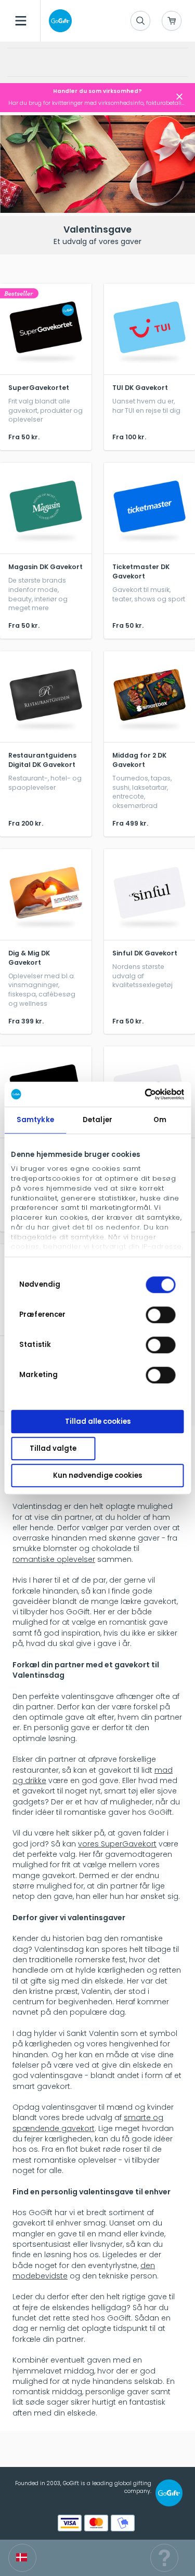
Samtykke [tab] (35, 1120)
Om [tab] (160, 1120)
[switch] (161, 1315)
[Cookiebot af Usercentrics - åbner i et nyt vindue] (140, 1094)
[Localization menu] (22, 2558)
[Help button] (164, 2558)
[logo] (58, 21)
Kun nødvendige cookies (97, 1475)
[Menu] (21, 21)
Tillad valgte (53, 1448)
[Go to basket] (172, 21)
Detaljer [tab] (97, 1120)
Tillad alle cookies (98, 1421)
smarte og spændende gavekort (88, 2123)
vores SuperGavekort (117, 1844)
